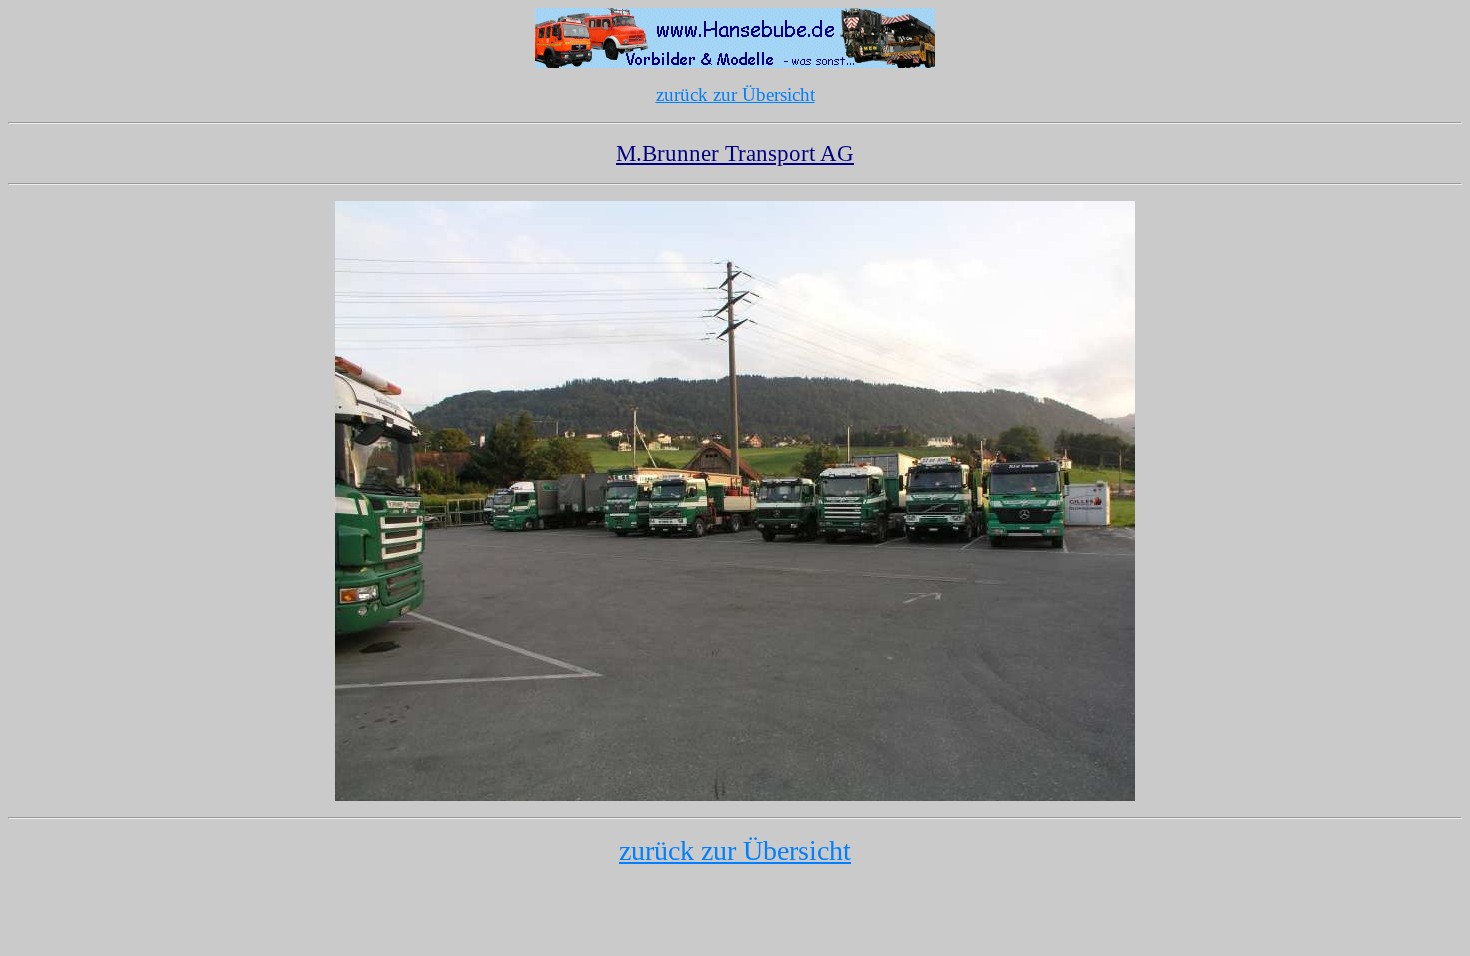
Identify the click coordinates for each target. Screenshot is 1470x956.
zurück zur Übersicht (735, 94)
